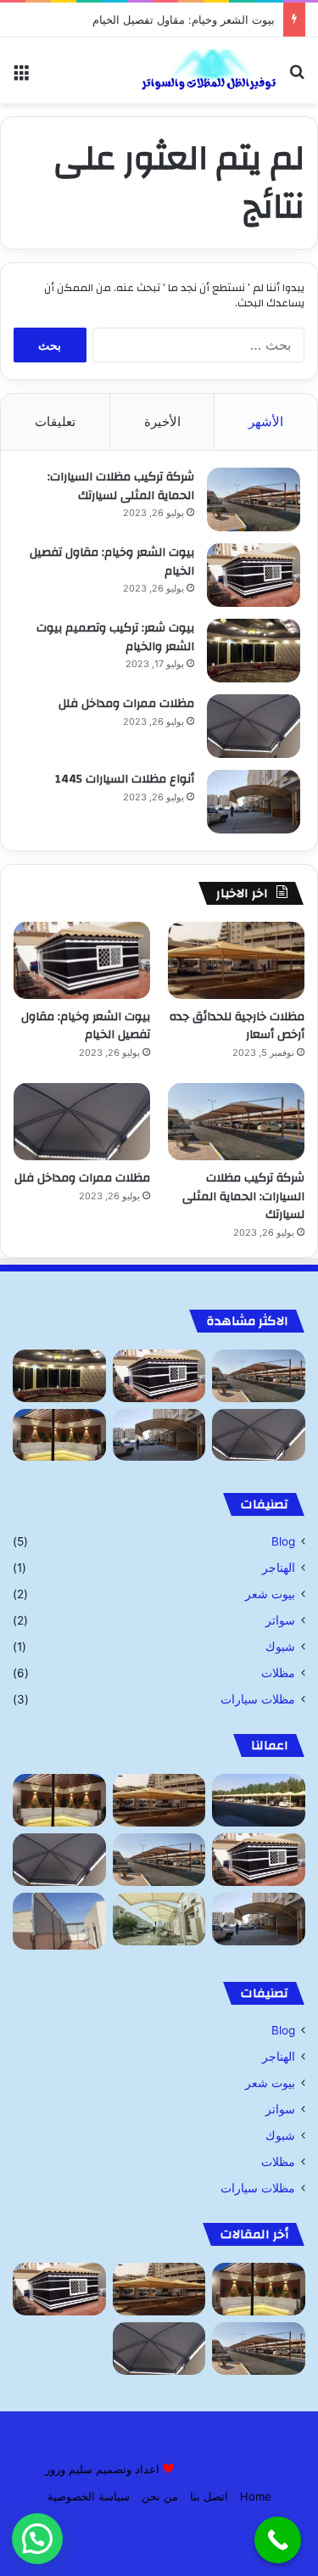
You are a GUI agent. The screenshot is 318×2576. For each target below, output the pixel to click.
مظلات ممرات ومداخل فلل (126, 704)
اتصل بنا (209, 2496)
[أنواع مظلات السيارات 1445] (254, 802)
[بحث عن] (297, 77)
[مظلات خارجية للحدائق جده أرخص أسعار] (236, 960)
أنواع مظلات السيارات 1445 (125, 779)
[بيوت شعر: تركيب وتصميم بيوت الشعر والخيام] (254, 651)
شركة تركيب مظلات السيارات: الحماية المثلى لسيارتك (121, 486)
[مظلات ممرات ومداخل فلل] (254, 726)
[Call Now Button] (278, 2540)
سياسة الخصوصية (89, 2496)
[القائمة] (21, 77)
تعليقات (55, 421)
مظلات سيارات (258, 1699)
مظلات (278, 1673)
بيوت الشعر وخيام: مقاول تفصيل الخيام (184, 20)
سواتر (280, 1620)
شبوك (280, 1647)
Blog (283, 1541)
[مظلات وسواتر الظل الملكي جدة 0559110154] (208, 70)
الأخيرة (162, 421)
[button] (37, 2539)
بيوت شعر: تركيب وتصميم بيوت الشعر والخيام (115, 637)
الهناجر (279, 1568)
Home (256, 2496)
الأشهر (266, 421)
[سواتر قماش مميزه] (59, 1921)
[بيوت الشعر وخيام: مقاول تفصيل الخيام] (254, 575)
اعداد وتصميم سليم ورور (102, 2469)
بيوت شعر (270, 1594)
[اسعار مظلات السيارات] (159, 1919)
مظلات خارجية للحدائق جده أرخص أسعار (237, 1026)
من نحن (160, 2496)
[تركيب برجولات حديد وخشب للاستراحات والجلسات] (59, 1435)
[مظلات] (259, 1800)
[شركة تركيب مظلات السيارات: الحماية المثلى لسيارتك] (254, 499)
